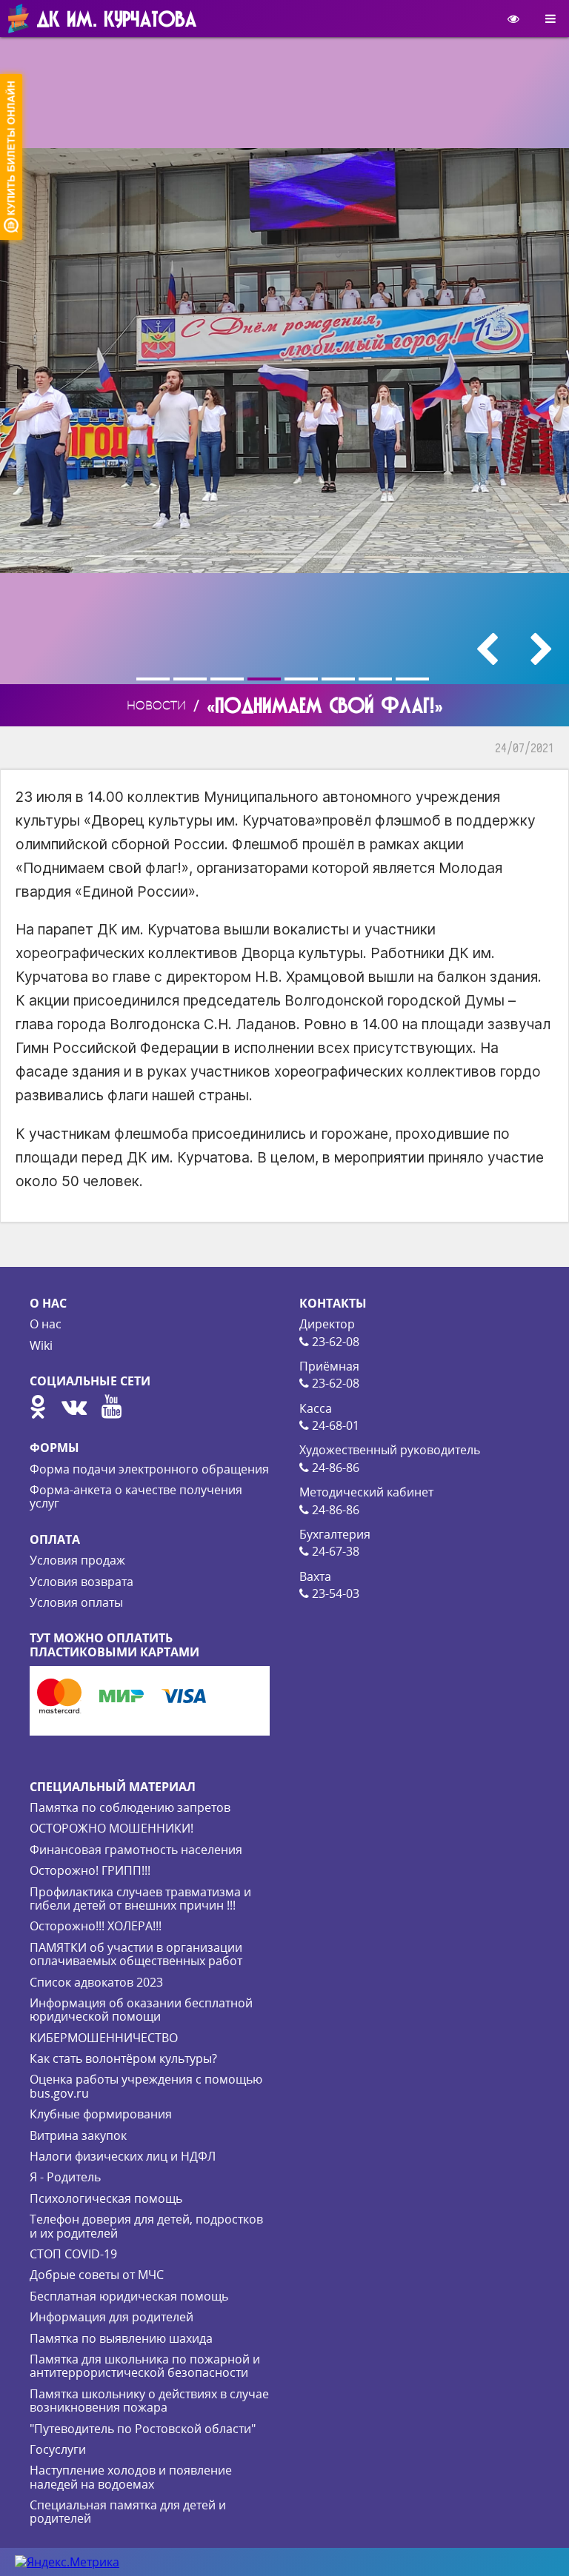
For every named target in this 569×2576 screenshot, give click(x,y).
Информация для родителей (112, 2317)
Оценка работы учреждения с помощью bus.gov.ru (146, 2086)
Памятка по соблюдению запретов (130, 1807)
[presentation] (487, 649)
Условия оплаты (76, 1602)
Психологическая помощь (106, 2198)
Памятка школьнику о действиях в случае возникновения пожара (149, 2401)
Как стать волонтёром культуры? (123, 2058)
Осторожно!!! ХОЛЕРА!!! (96, 1926)
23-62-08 (334, 1342)
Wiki (41, 1345)
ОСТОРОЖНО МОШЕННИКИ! (112, 1828)
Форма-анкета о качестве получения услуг (136, 1496)
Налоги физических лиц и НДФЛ (123, 2156)
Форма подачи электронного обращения (149, 1469)
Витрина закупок (78, 2135)
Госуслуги (58, 2449)
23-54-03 (334, 1593)
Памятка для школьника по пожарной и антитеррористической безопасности (145, 2366)
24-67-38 (334, 1551)
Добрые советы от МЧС (97, 2275)
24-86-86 (334, 1468)
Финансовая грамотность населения (136, 1850)
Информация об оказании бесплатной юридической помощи (141, 2010)
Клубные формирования (101, 2114)
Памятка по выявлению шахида (121, 2338)
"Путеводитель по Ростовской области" (143, 2429)
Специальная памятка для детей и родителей (128, 2512)
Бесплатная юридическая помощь (129, 2296)
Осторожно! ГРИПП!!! (90, 1870)
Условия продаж (77, 1560)
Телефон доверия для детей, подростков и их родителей (146, 2226)
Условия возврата (81, 1582)
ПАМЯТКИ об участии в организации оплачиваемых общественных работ (136, 1954)
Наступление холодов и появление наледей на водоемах (131, 2477)
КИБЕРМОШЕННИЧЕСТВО (104, 2038)
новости (156, 705)
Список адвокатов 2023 (96, 1982)
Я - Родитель (65, 2177)
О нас (46, 1324)
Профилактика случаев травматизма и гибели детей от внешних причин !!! (140, 1898)
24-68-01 (334, 1425)
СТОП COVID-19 (73, 2254)
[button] (155, 679)
